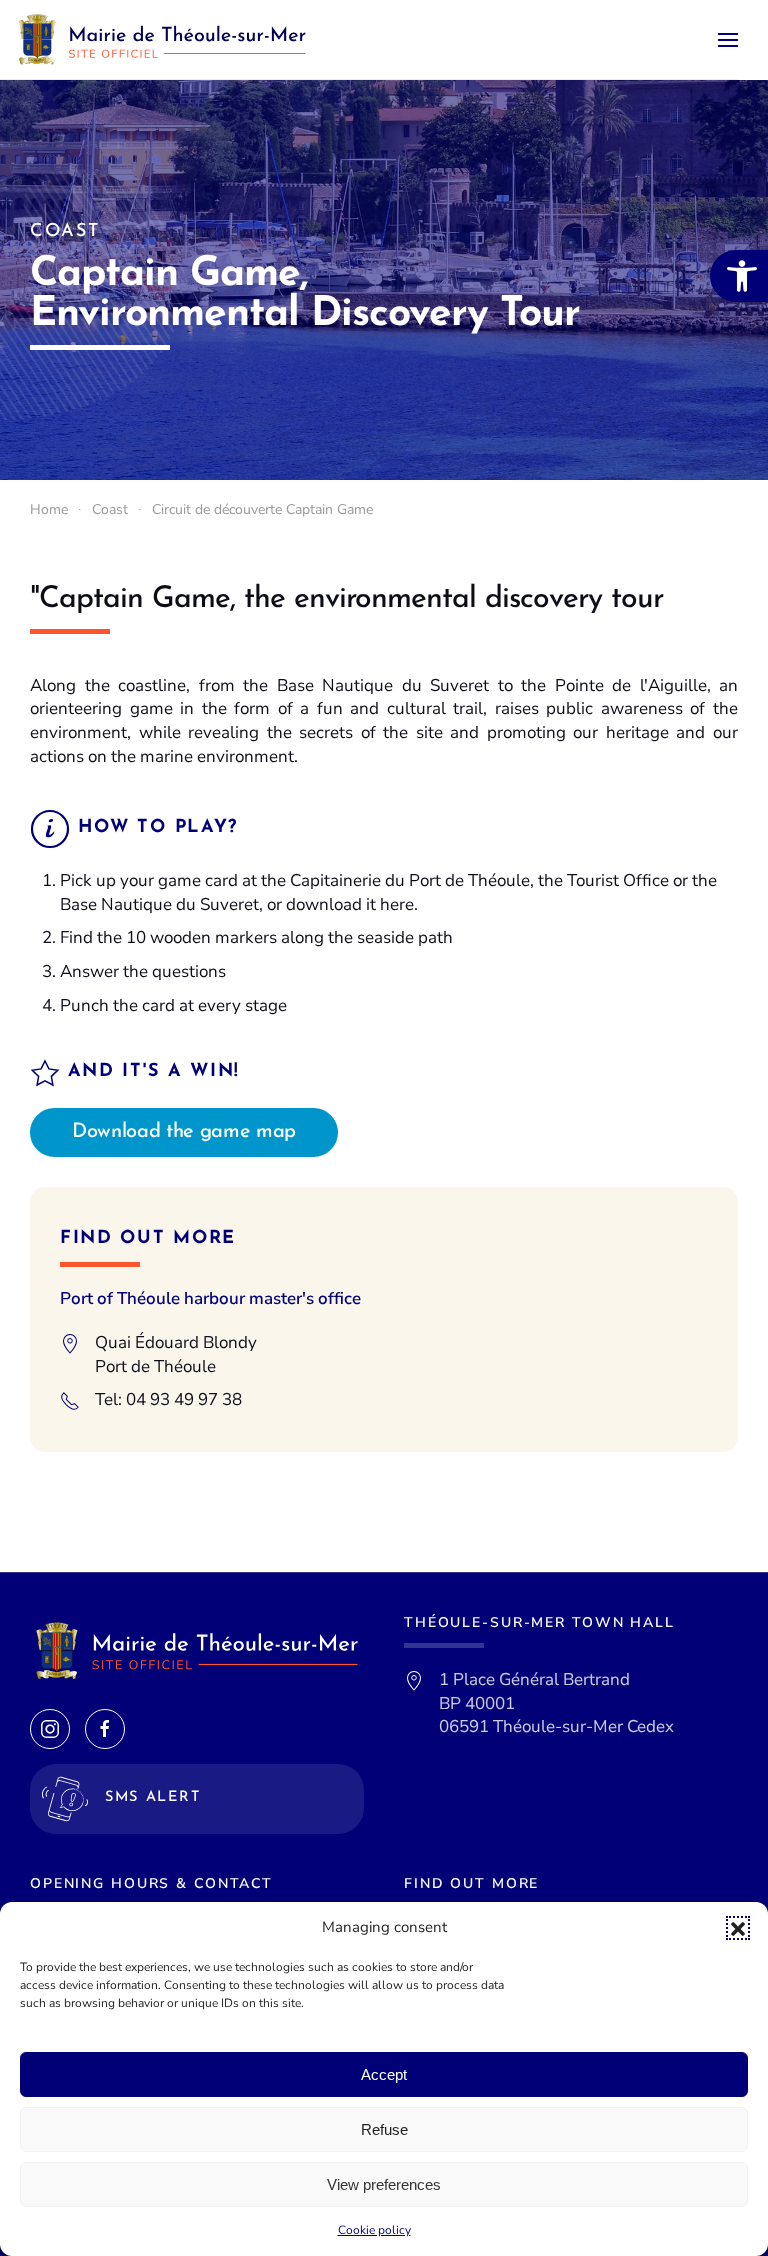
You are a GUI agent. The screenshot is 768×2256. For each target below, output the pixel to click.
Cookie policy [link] (374, 2230)
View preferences (384, 2184)
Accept (384, 2074)
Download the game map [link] (184, 1132)
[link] (739, 276)
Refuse (384, 2129)
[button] (738, 1928)
